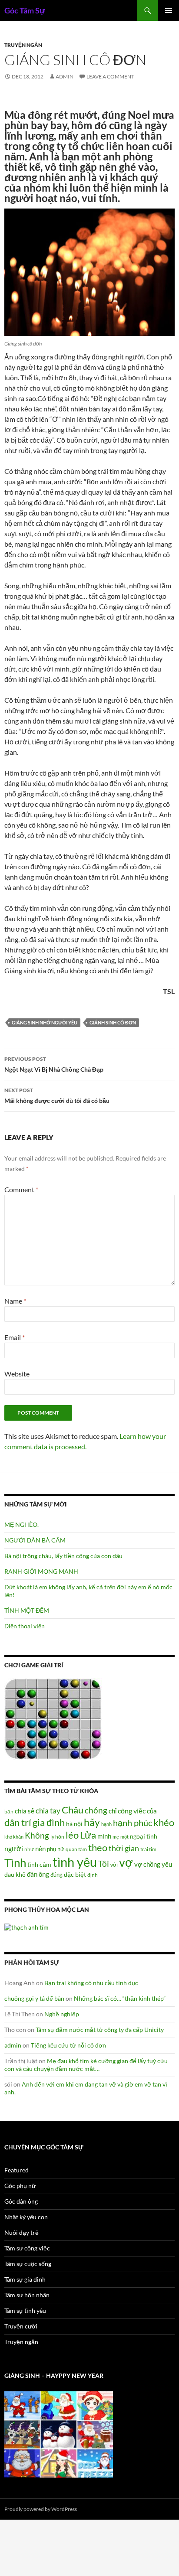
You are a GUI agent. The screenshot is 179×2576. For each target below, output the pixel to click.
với (114, 1865)
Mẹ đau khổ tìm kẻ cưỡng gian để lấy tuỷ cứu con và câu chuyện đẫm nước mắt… (86, 2065)
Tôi (104, 1864)
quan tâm (76, 1849)
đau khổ (15, 1875)
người (14, 1848)
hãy (92, 1822)
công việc (132, 1811)
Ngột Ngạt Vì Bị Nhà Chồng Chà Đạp (54, 1064)
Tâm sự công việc (27, 2248)
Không (37, 1836)
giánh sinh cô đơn (113, 1022)
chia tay (48, 1811)
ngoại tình (144, 1836)
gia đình (49, 1822)
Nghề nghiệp (62, 2014)
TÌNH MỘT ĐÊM (27, 1610)
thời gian (124, 1848)
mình (104, 1836)
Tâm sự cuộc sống (28, 2264)
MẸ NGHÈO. (22, 1524)
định (93, 1875)
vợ (126, 1862)
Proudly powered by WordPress (41, 2509)
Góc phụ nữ (20, 2186)
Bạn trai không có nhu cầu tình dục (91, 1983)
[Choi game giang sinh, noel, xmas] (59, 2434)
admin (65, 77)
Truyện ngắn (23, 45)
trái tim (148, 1849)
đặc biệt (75, 1875)
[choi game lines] (53, 1718)
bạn (9, 1811)
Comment (21, 1189)
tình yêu (75, 1862)
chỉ (113, 1811)
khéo (164, 1823)
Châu (73, 1810)
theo (98, 1847)
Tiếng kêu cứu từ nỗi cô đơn (68, 2045)
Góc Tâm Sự (25, 10)
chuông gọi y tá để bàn (34, 1998)
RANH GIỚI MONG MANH (41, 1571)
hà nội (74, 1824)
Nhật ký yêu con (26, 2217)
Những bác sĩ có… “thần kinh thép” (120, 1998)
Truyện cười (21, 2326)
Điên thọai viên (25, 1626)
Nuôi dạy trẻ (22, 2232)
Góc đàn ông (21, 2201)
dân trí (18, 1822)
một (124, 1837)
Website (17, 1374)
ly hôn (57, 1837)
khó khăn (14, 1837)
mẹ (116, 1837)
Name (15, 1301)
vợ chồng (147, 1864)
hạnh (106, 1824)
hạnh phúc (133, 1823)
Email (15, 1337)
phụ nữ (56, 1849)
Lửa (88, 1835)
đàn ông (38, 1874)
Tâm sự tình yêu (25, 2310)
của (152, 1811)
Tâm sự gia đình (25, 2279)
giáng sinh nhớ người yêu (45, 1022)
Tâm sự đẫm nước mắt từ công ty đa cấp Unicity (100, 2030)
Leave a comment (110, 77)
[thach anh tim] (27, 1926)
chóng (96, 1810)
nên (40, 1849)
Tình (15, 1862)
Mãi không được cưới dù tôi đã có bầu (57, 1096)
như (29, 1849)
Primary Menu (169, 10)
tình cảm (39, 1864)
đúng (56, 1875)
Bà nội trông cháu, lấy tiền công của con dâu (63, 1556)
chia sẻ (25, 1811)
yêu (167, 1864)
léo (72, 1835)
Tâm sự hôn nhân (27, 2295)
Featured (17, 2170)
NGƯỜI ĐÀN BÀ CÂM (35, 1540)
